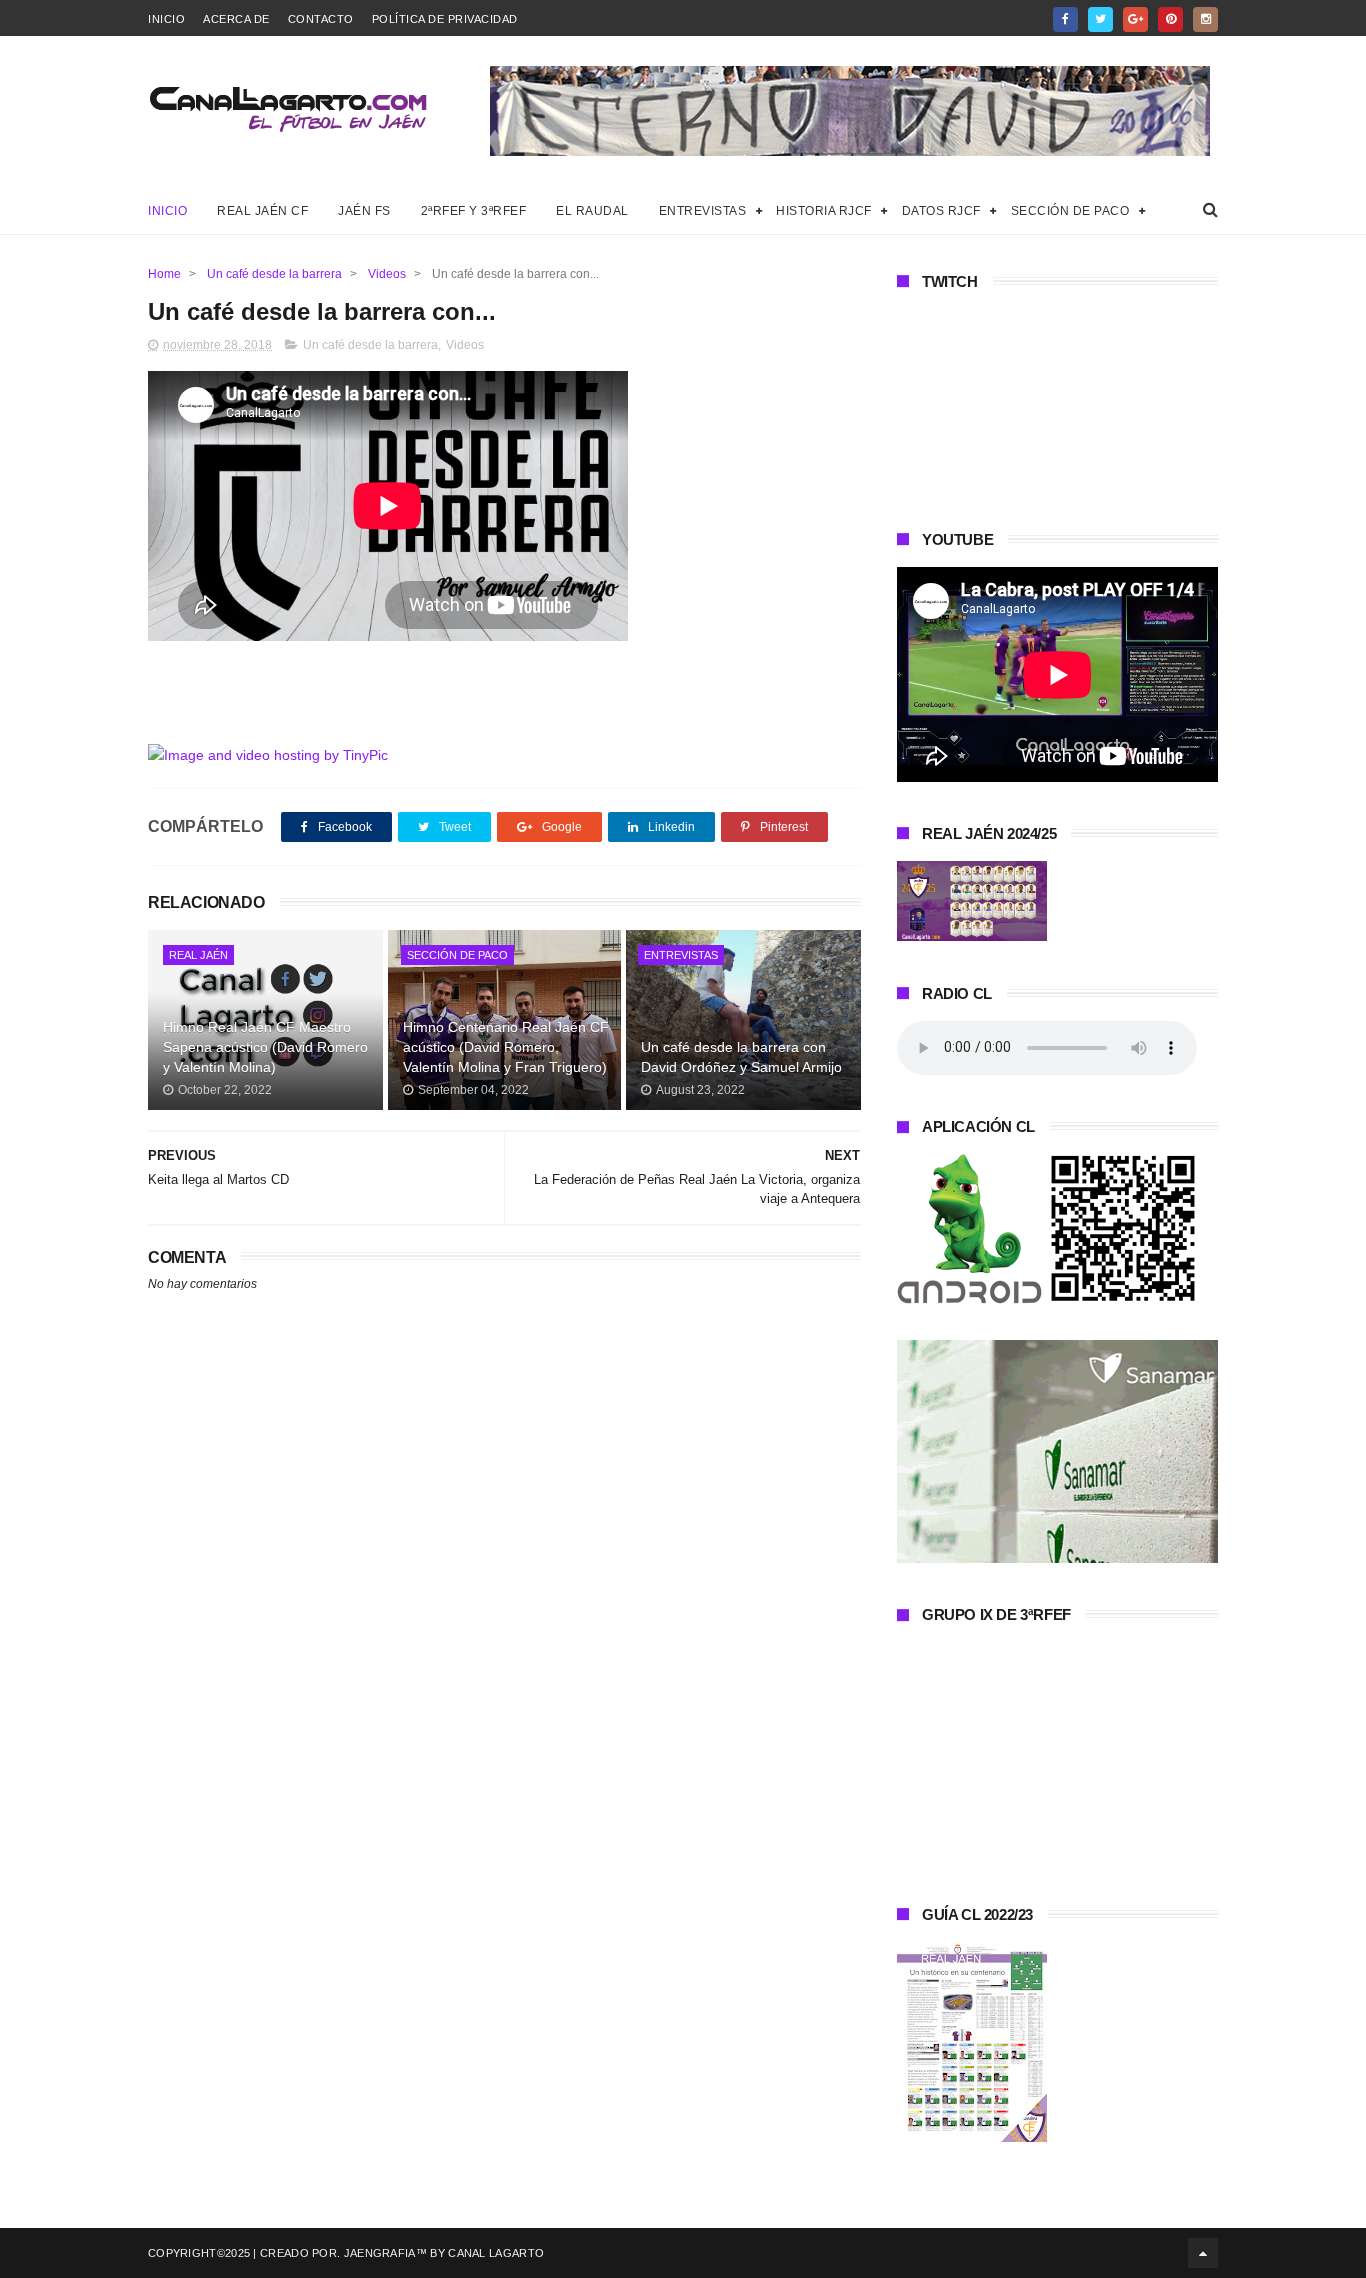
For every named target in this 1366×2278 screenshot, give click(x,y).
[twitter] (1100, 19)
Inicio (166, 19)
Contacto (321, 19)
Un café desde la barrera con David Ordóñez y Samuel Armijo (741, 1057)
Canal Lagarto (496, 2253)
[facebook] (1065, 19)
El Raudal (592, 211)
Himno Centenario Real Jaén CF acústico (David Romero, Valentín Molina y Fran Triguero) (506, 1046)
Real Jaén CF (262, 211)
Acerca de (236, 19)
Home (164, 274)
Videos (387, 274)
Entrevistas (703, 211)
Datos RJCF (941, 211)
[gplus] (1135, 19)
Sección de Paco (1070, 211)
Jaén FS (364, 211)
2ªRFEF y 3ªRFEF (474, 211)
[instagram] (1205, 19)
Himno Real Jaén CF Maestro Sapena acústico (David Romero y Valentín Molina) (265, 1046)
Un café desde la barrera (274, 274)
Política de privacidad (445, 19)
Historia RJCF (824, 211)
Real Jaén (198, 955)
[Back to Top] (1203, 2253)
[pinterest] (1170, 19)
